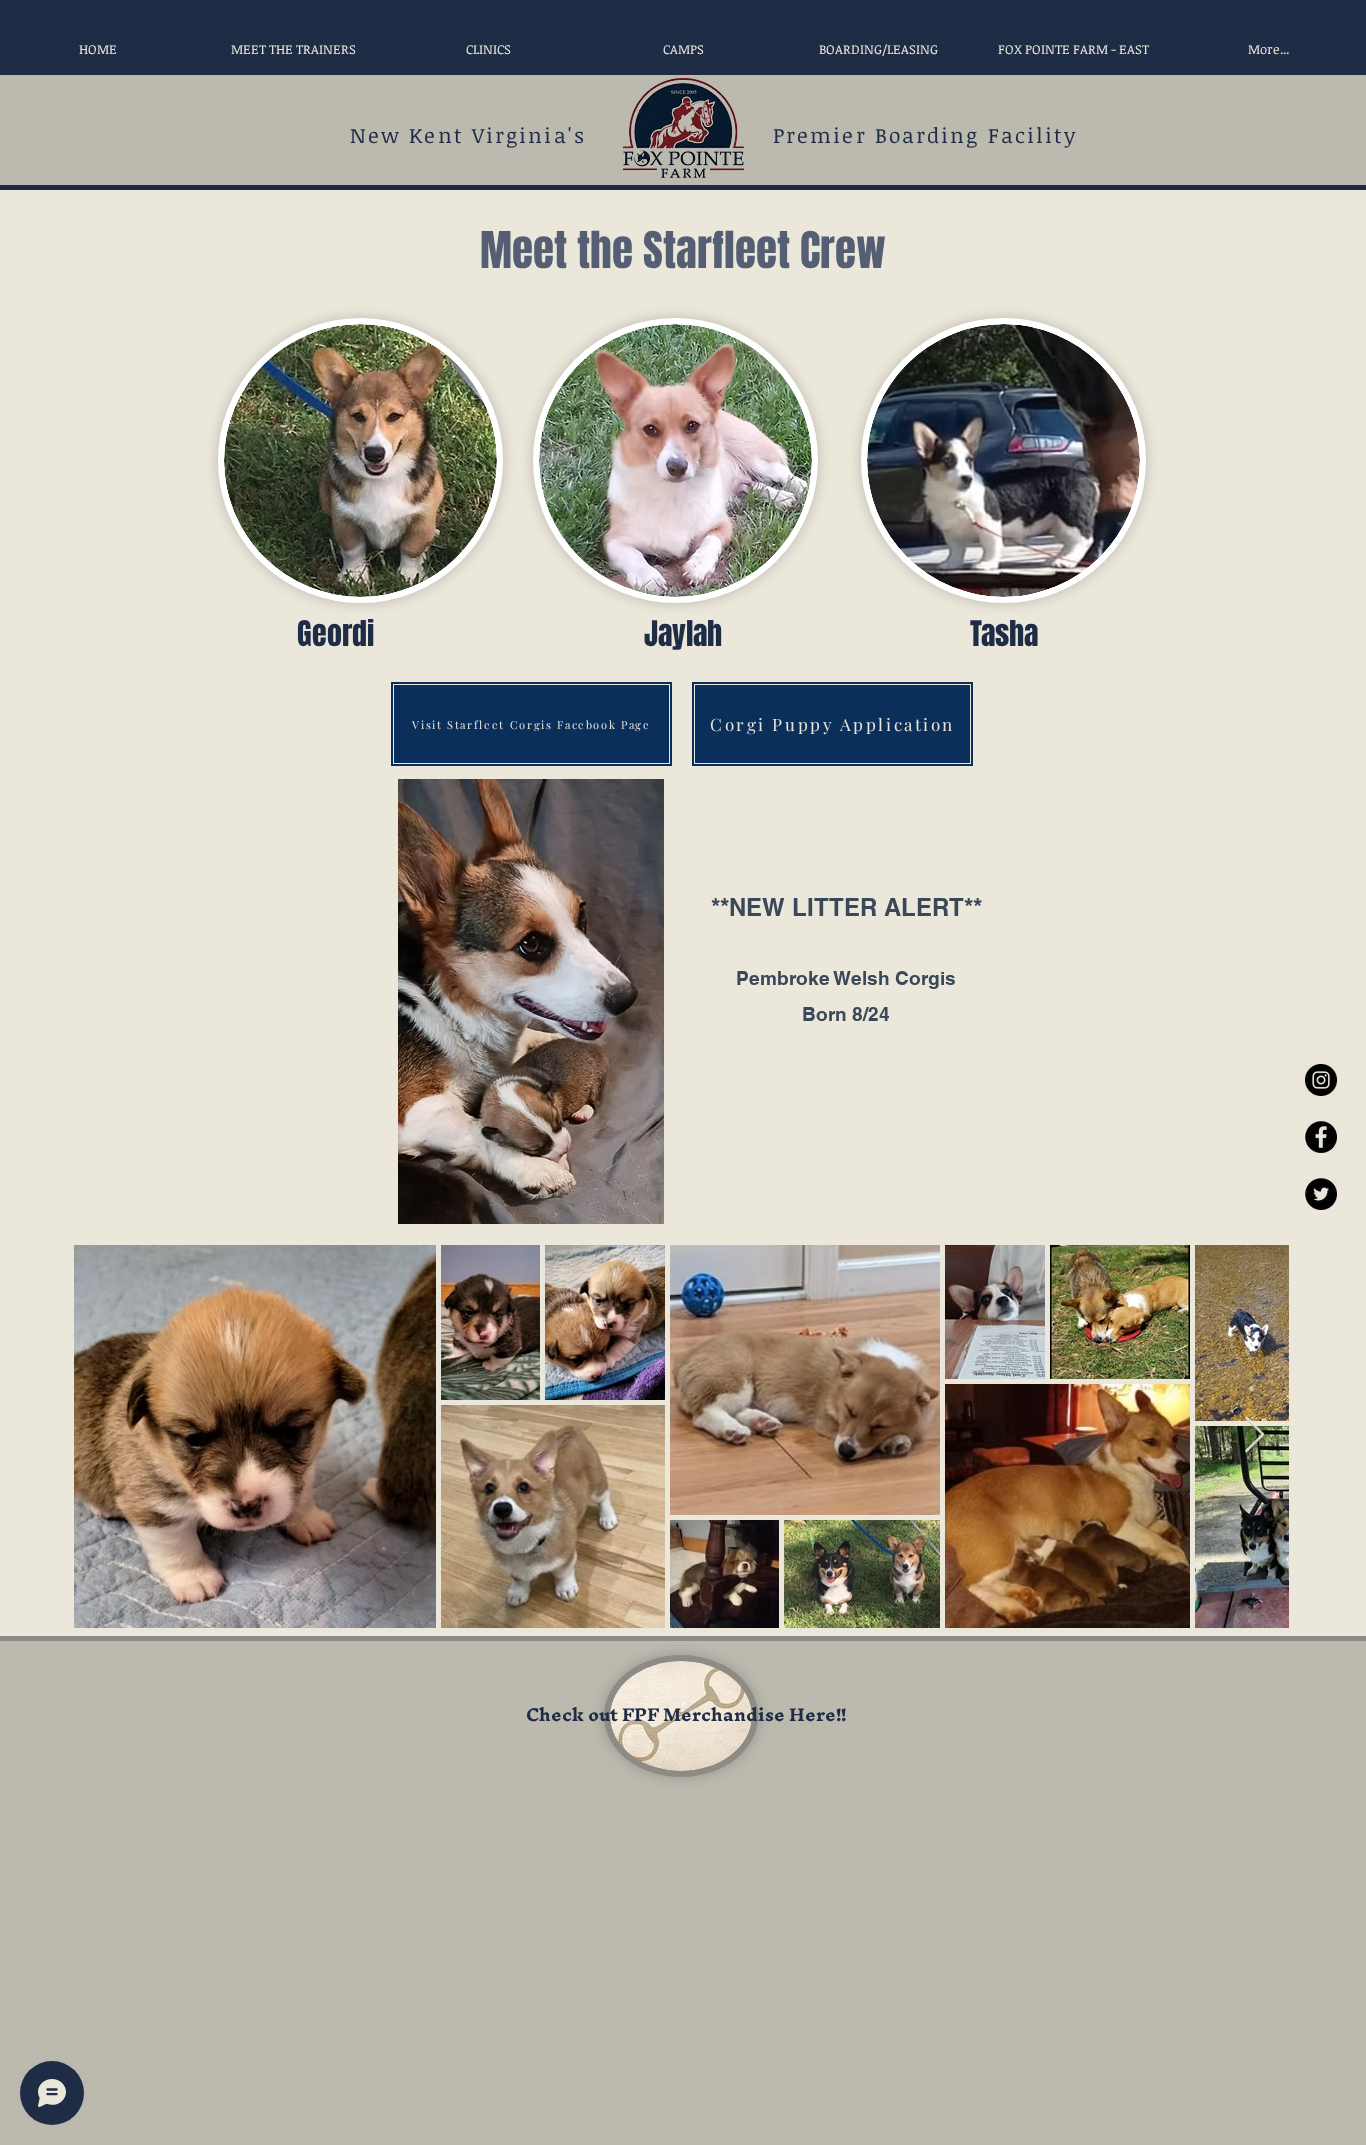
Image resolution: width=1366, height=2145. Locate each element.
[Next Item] (1254, 1435)
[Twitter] (1321, 1194)
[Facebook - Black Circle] (1321, 1137)
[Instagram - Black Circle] (1321, 1080)
